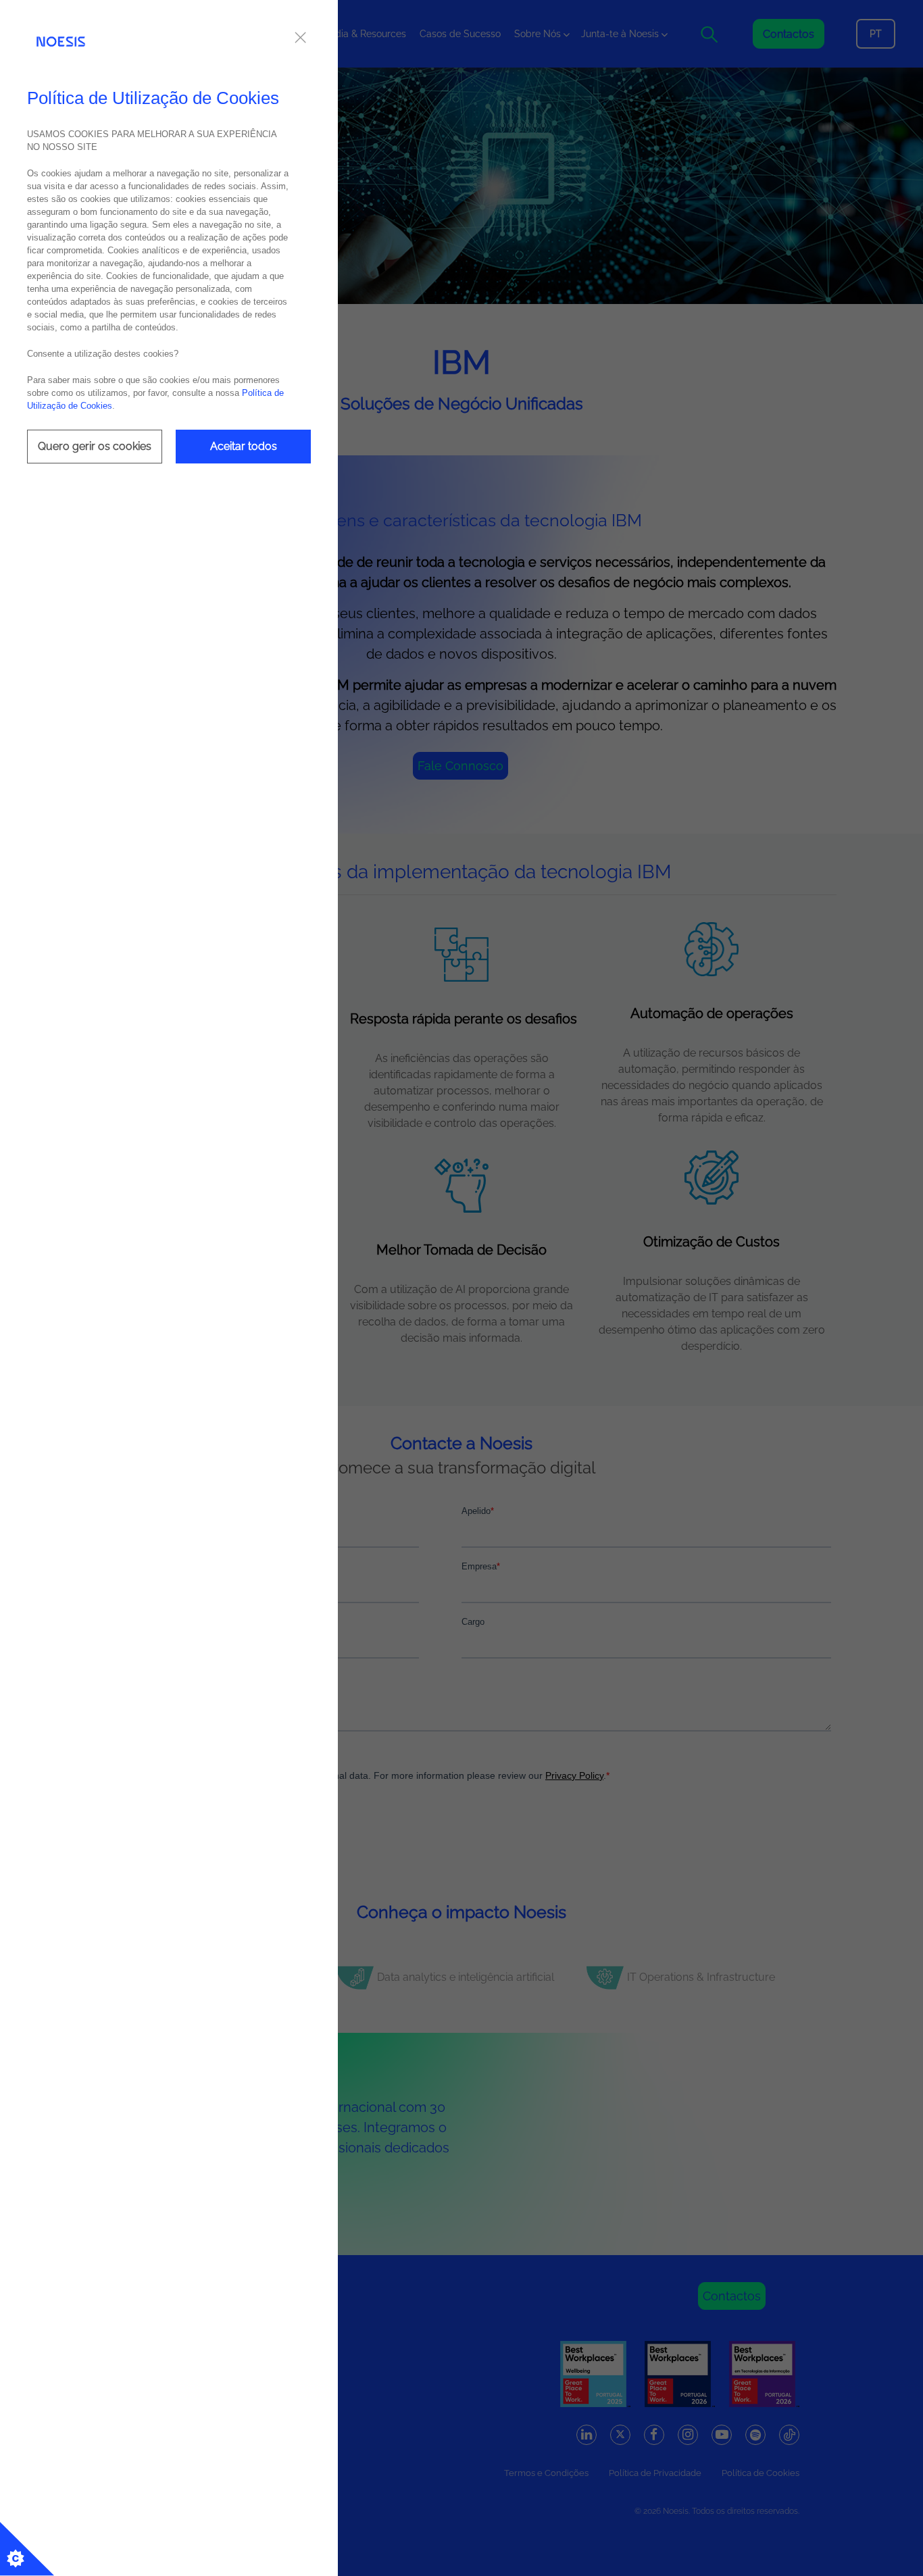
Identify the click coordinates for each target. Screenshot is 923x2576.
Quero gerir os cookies (95, 446)
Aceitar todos (244, 446)
